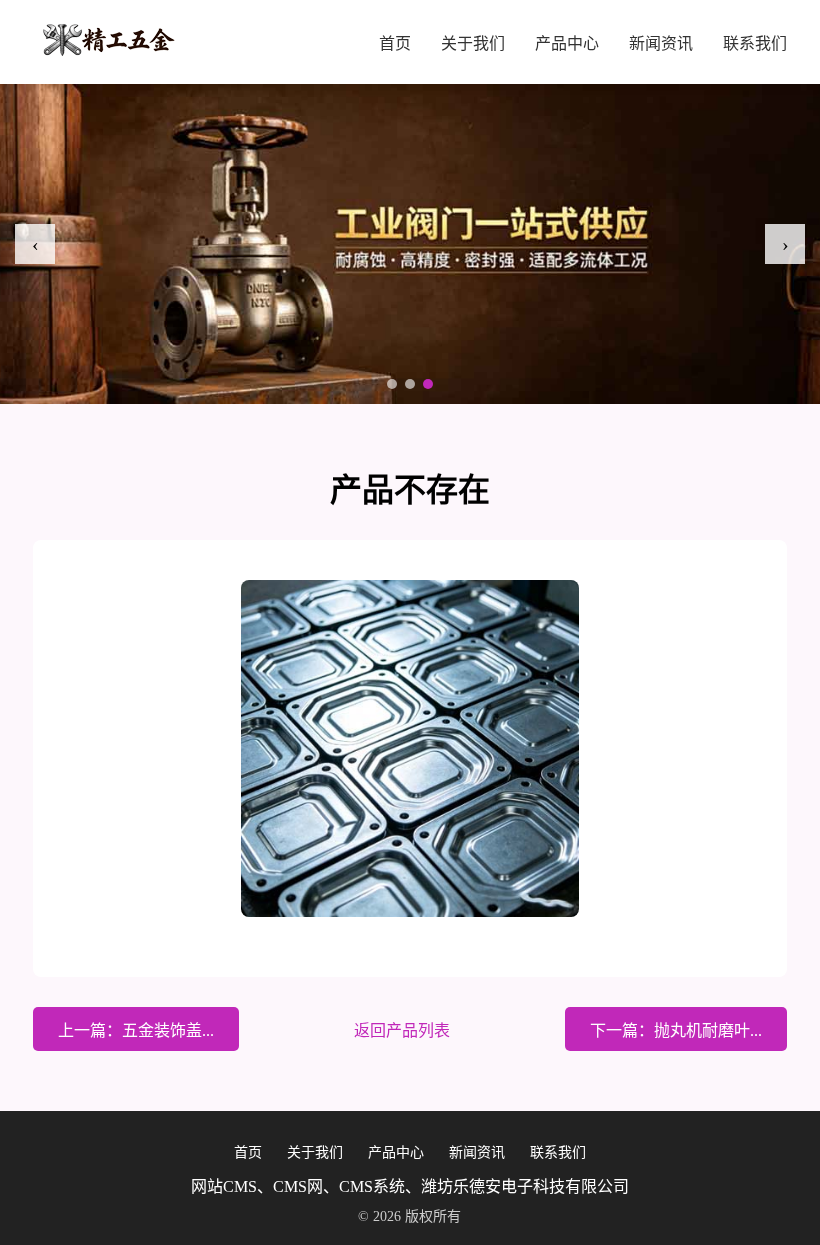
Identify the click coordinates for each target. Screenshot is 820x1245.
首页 (395, 43)
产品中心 (567, 43)
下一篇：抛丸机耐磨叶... (676, 1030)
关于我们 (473, 43)
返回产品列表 (402, 1030)
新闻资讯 (661, 43)
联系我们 (755, 43)
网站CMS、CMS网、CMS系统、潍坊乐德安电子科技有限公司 (410, 1186)
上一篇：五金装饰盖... (136, 1030)
